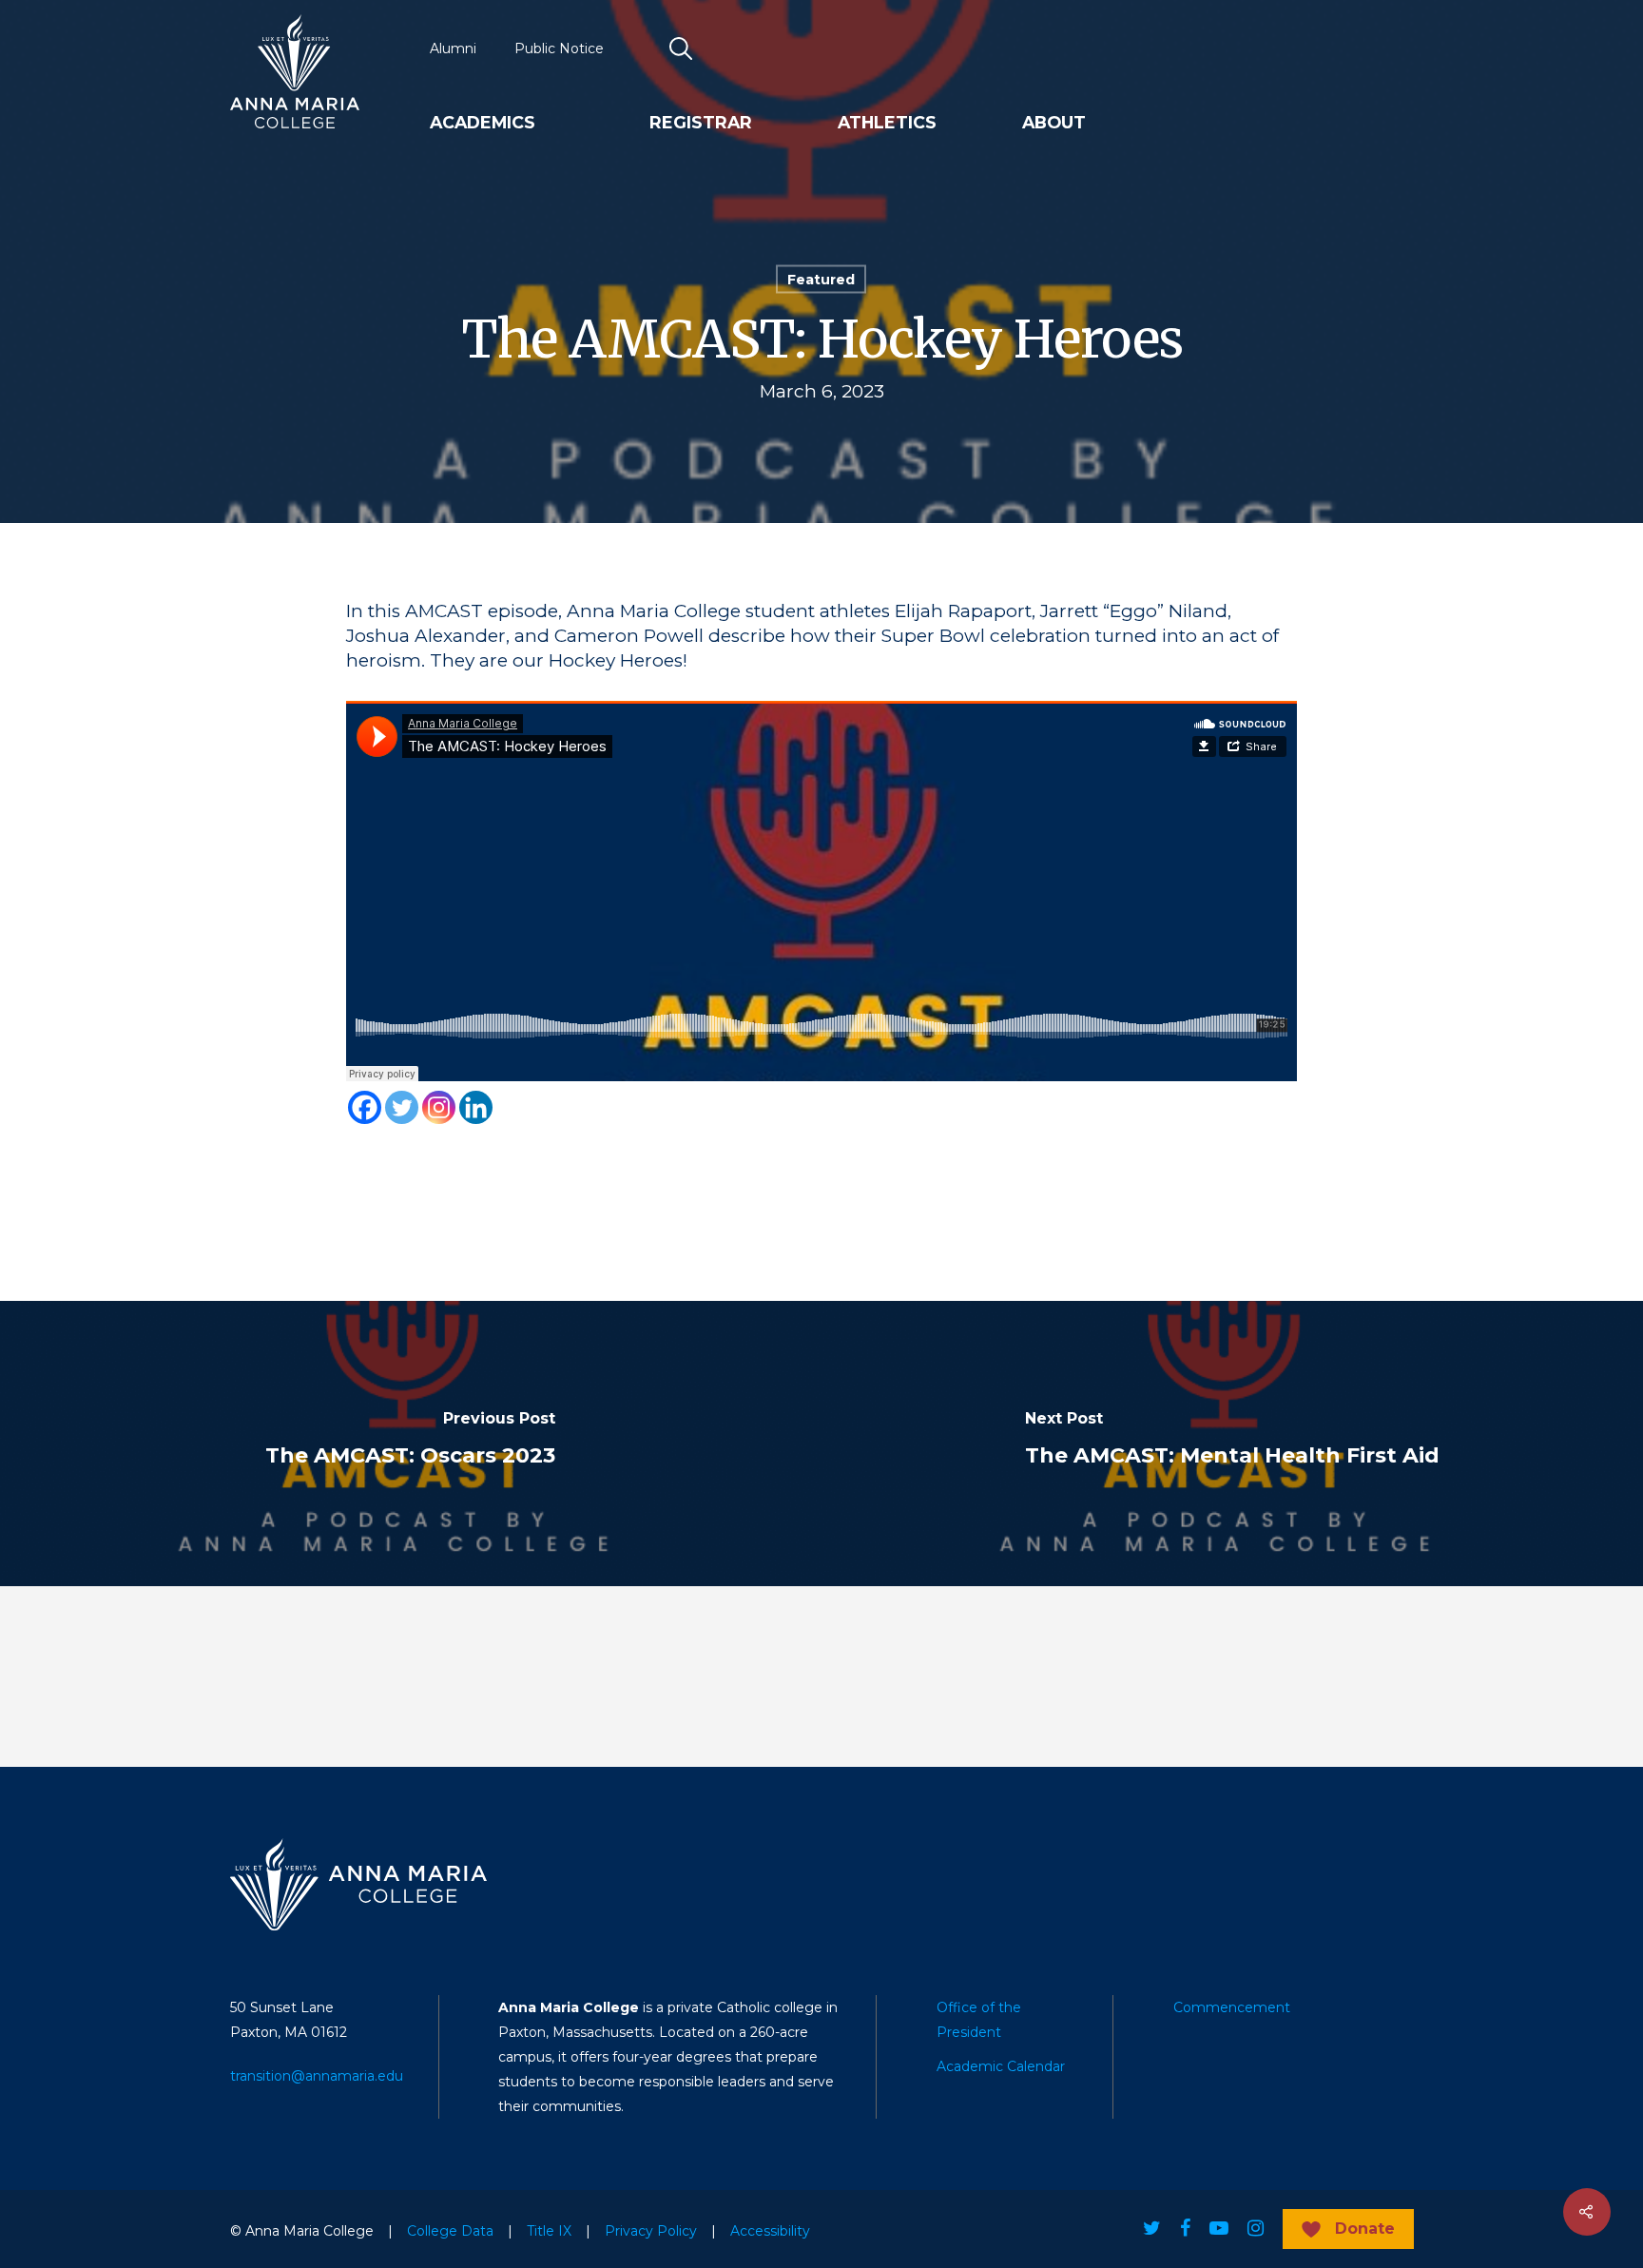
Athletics (887, 123)
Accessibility (770, 2231)
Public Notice (559, 48)
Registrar (701, 123)
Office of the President (979, 2020)
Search (682, 48)
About (1054, 123)
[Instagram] (439, 1107)
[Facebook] (365, 1107)
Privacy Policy (651, 2231)
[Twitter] (402, 1107)
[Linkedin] (476, 1107)
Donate (1365, 2229)
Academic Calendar (1001, 2066)
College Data (450, 2231)
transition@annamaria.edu (317, 2076)
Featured (821, 280)
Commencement (1232, 2007)
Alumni (453, 48)
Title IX (549, 2231)
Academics (483, 123)
